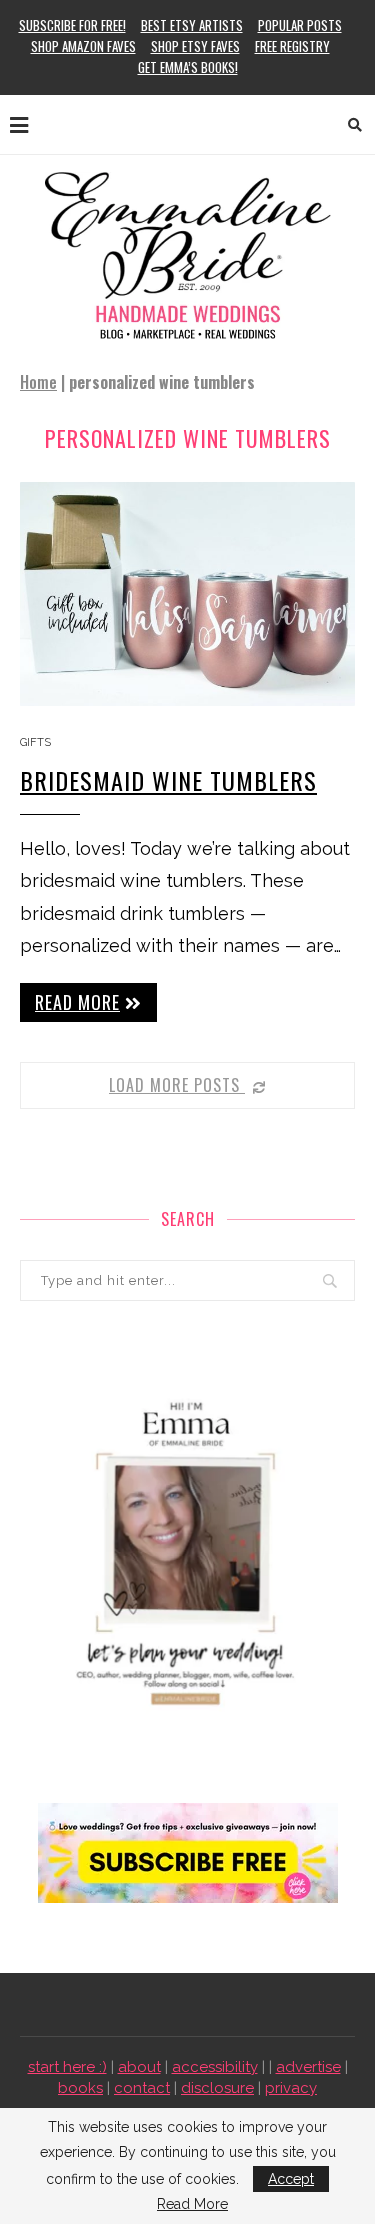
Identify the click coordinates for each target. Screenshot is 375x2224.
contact (142, 2088)
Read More (192, 2204)
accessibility (215, 2067)
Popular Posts (300, 25)
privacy (291, 2088)
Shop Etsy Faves (195, 46)
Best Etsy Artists (192, 25)
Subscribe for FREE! (72, 25)
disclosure (217, 2088)
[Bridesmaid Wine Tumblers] (187, 593)
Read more (77, 1002)
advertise (308, 2067)
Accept (291, 2179)
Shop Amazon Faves (83, 46)
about (139, 2067)
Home (38, 382)
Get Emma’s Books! (188, 67)
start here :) (67, 2067)
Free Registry (292, 46)
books (80, 2088)
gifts (35, 742)
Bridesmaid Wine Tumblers (168, 780)
